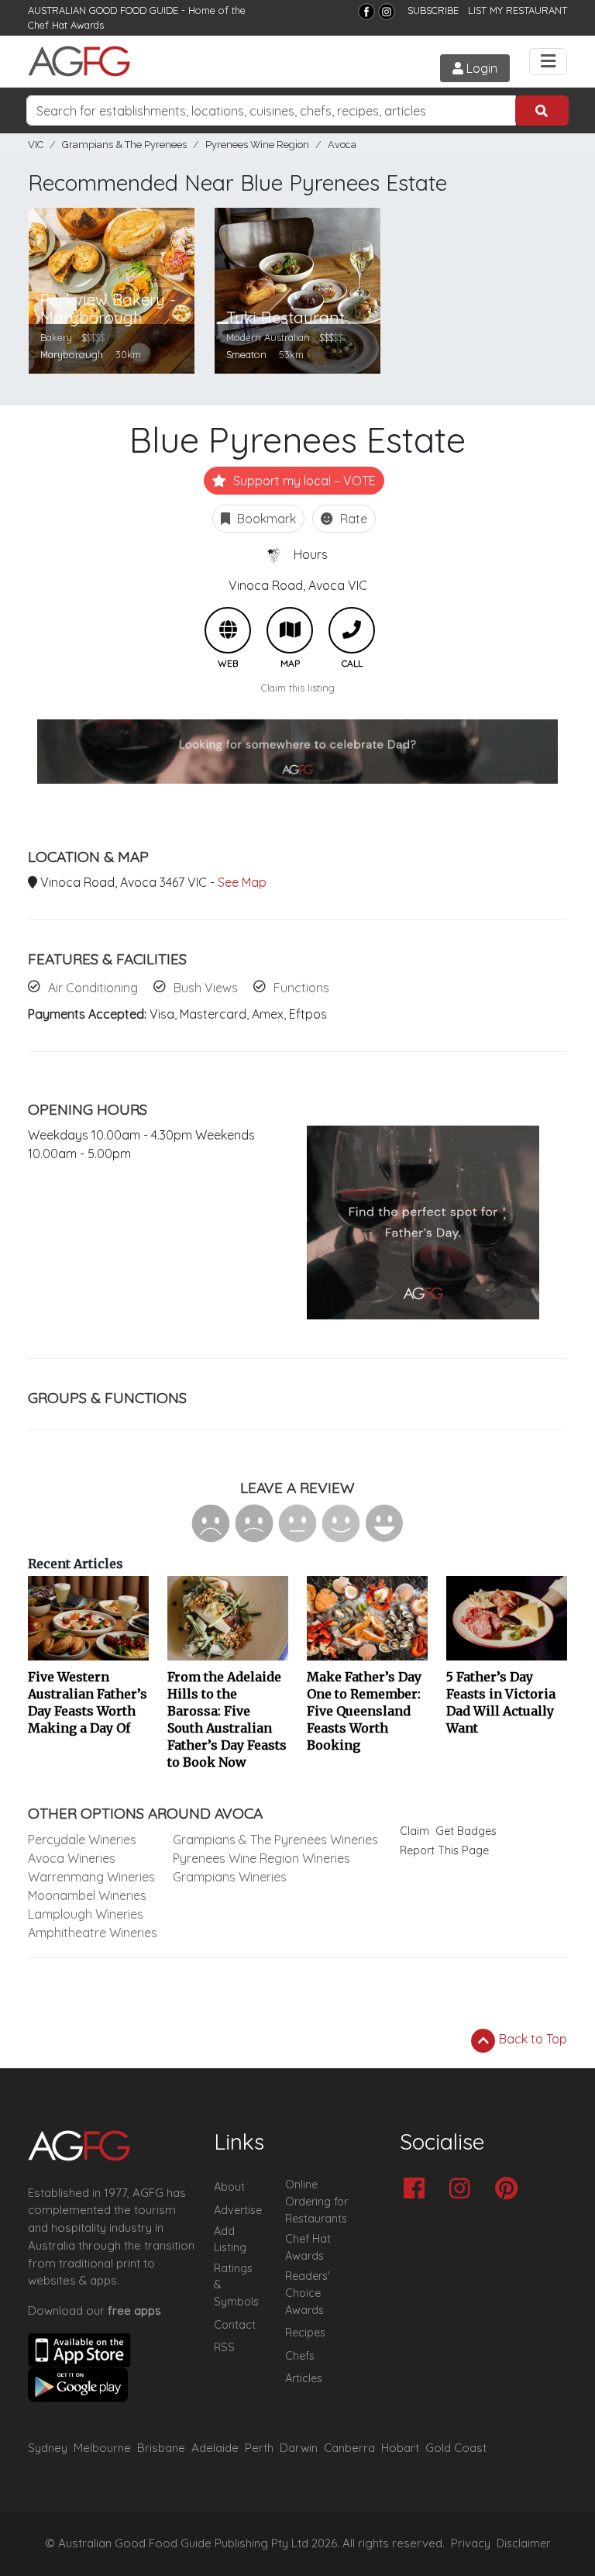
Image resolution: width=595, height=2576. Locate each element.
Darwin (299, 2448)
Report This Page (444, 1850)
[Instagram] (387, 12)
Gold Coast (456, 2448)
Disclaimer (524, 2543)
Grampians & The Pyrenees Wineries (275, 1840)
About (229, 2187)
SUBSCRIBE (433, 10)
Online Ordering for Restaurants (316, 2201)
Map (290, 630)
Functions (301, 988)
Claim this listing (298, 688)
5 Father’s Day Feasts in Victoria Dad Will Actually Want (501, 1702)
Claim (414, 1831)
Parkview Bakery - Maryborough (108, 309)
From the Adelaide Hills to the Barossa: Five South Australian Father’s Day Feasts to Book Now (227, 1719)
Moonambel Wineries (87, 1895)
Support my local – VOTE (303, 481)
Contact (235, 2325)
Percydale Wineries (82, 1840)
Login (480, 68)
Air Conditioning (93, 988)
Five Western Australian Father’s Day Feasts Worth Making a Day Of (88, 1702)
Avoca (342, 145)
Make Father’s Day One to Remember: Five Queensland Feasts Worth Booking (364, 1711)
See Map (242, 882)
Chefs (300, 2356)
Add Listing (230, 2240)
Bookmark (265, 519)
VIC (36, 145)
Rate (352, 519)
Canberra (349, 2448)
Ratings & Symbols (236, 2285)
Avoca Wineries (72, 1858)
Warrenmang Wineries (91, 1877)
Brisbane (161, 2448)
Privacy (471, 2543)
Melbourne (102, 2448)
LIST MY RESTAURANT (518, 10)
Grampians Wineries (230, 1877)
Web (228, 630)
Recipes (305, 2333)
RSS (224, 2347)
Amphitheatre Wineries (93, 1933)
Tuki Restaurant (285, 317)
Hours (311, 554)
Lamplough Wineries (86, 1914)
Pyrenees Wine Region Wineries (261, 1858)
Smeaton (246, 354)
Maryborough (72, 354)
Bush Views (206, 988)
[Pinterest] (510, 2190)
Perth (259, 2448)
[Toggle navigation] (548, 62)
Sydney (48, 2448)
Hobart (400, 2448)
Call (352, 630)
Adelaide (215, 2448)
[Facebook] (366, 12)
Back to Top (531, 2039)
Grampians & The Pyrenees (124, 145)
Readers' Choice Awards (308, 2293)
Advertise (238, 2210)
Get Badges (466, 1831)
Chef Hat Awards (66, 25)
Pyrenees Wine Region (257, 145)
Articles (304, 2378)
